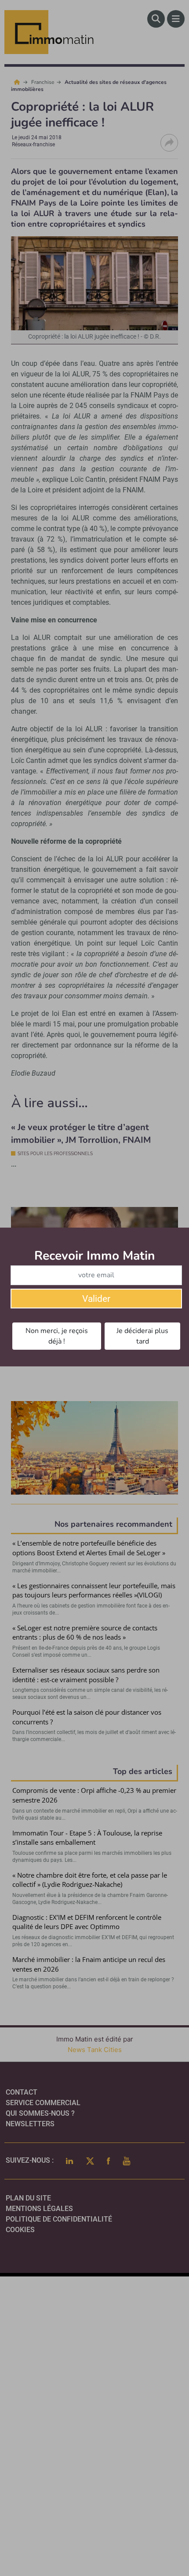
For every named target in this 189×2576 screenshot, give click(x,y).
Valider (96, 1299)
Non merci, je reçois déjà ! (57, 1336)
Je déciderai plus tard (142, 1336)
